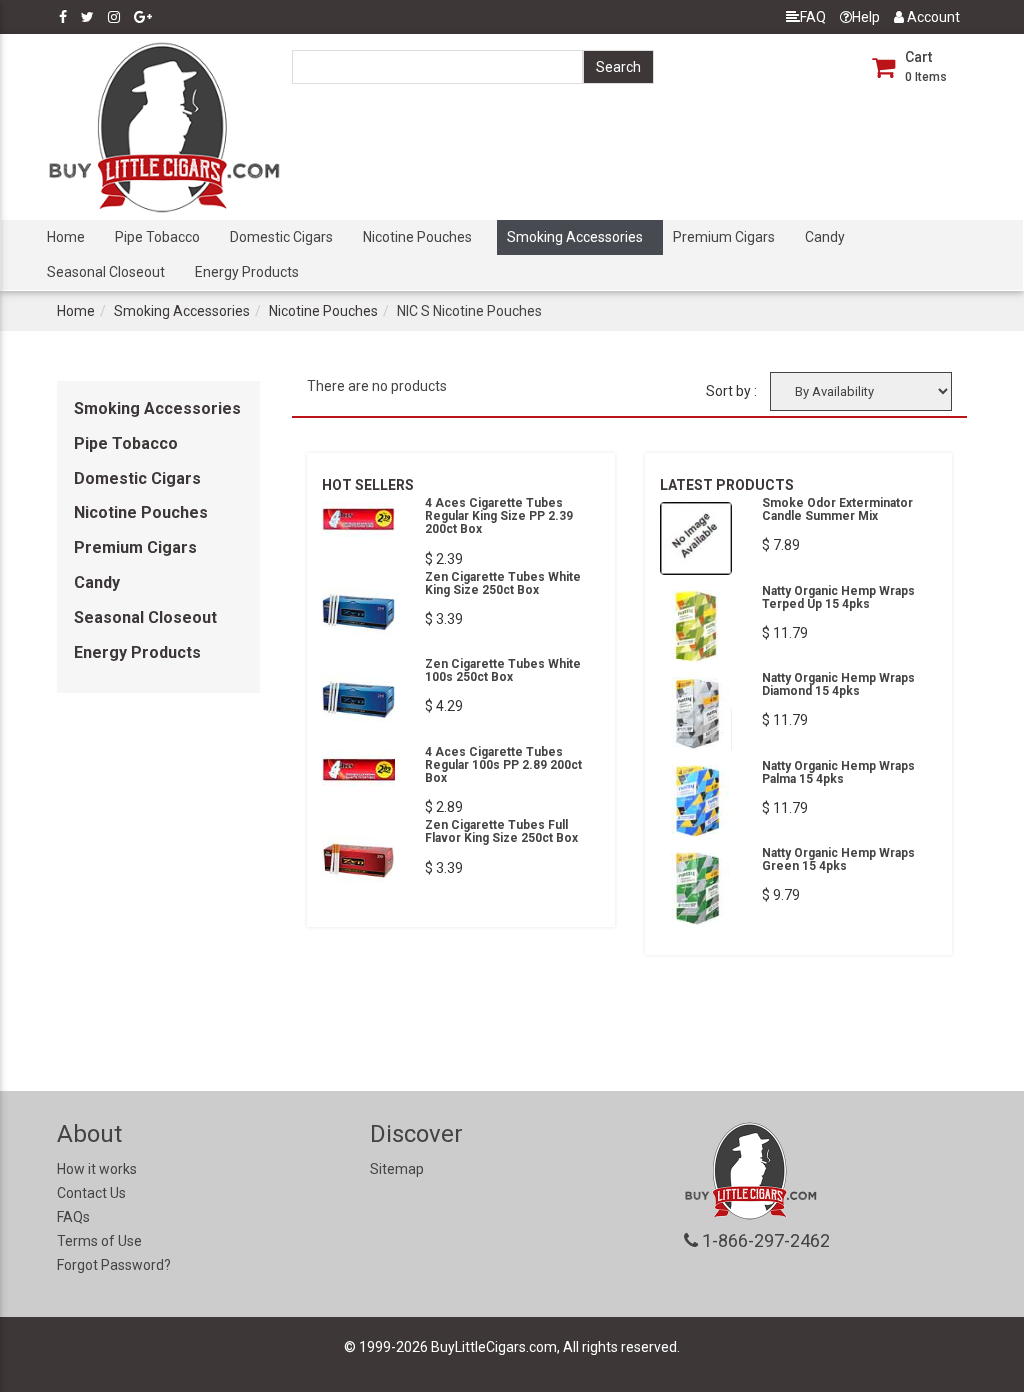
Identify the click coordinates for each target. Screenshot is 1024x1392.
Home (66, 237)
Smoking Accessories (575, 237)
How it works (97, 1169)
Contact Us (91, 1193)
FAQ (813, 17)
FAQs (73, 1217)
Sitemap (397, 1169)
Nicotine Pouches (417, 237)
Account (932, 17)
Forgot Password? (114, 1265)
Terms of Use (99, 1241)
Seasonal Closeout (106, 272)
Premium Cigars (724, 237)
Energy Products (247, 272)
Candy (825, 237)
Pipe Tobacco (157, 237)
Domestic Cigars (281, 237)
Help (866, 17)
